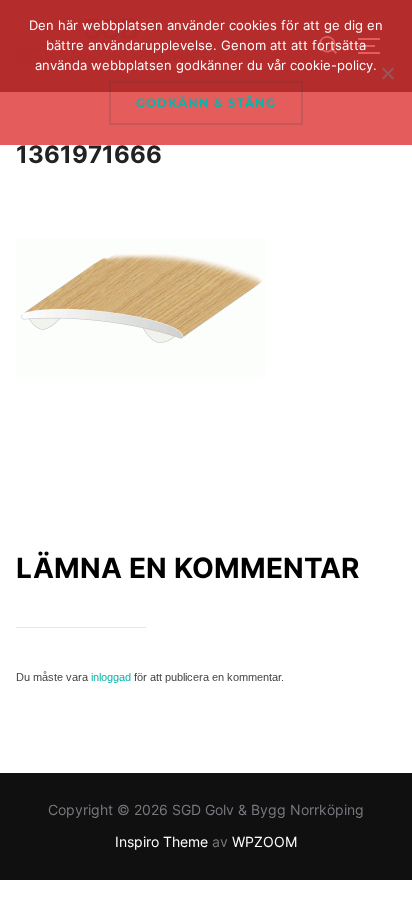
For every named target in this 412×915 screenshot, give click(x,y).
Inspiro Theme (161, 841)
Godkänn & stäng (206, 102)
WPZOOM (264, 841)
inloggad (111, 677)
